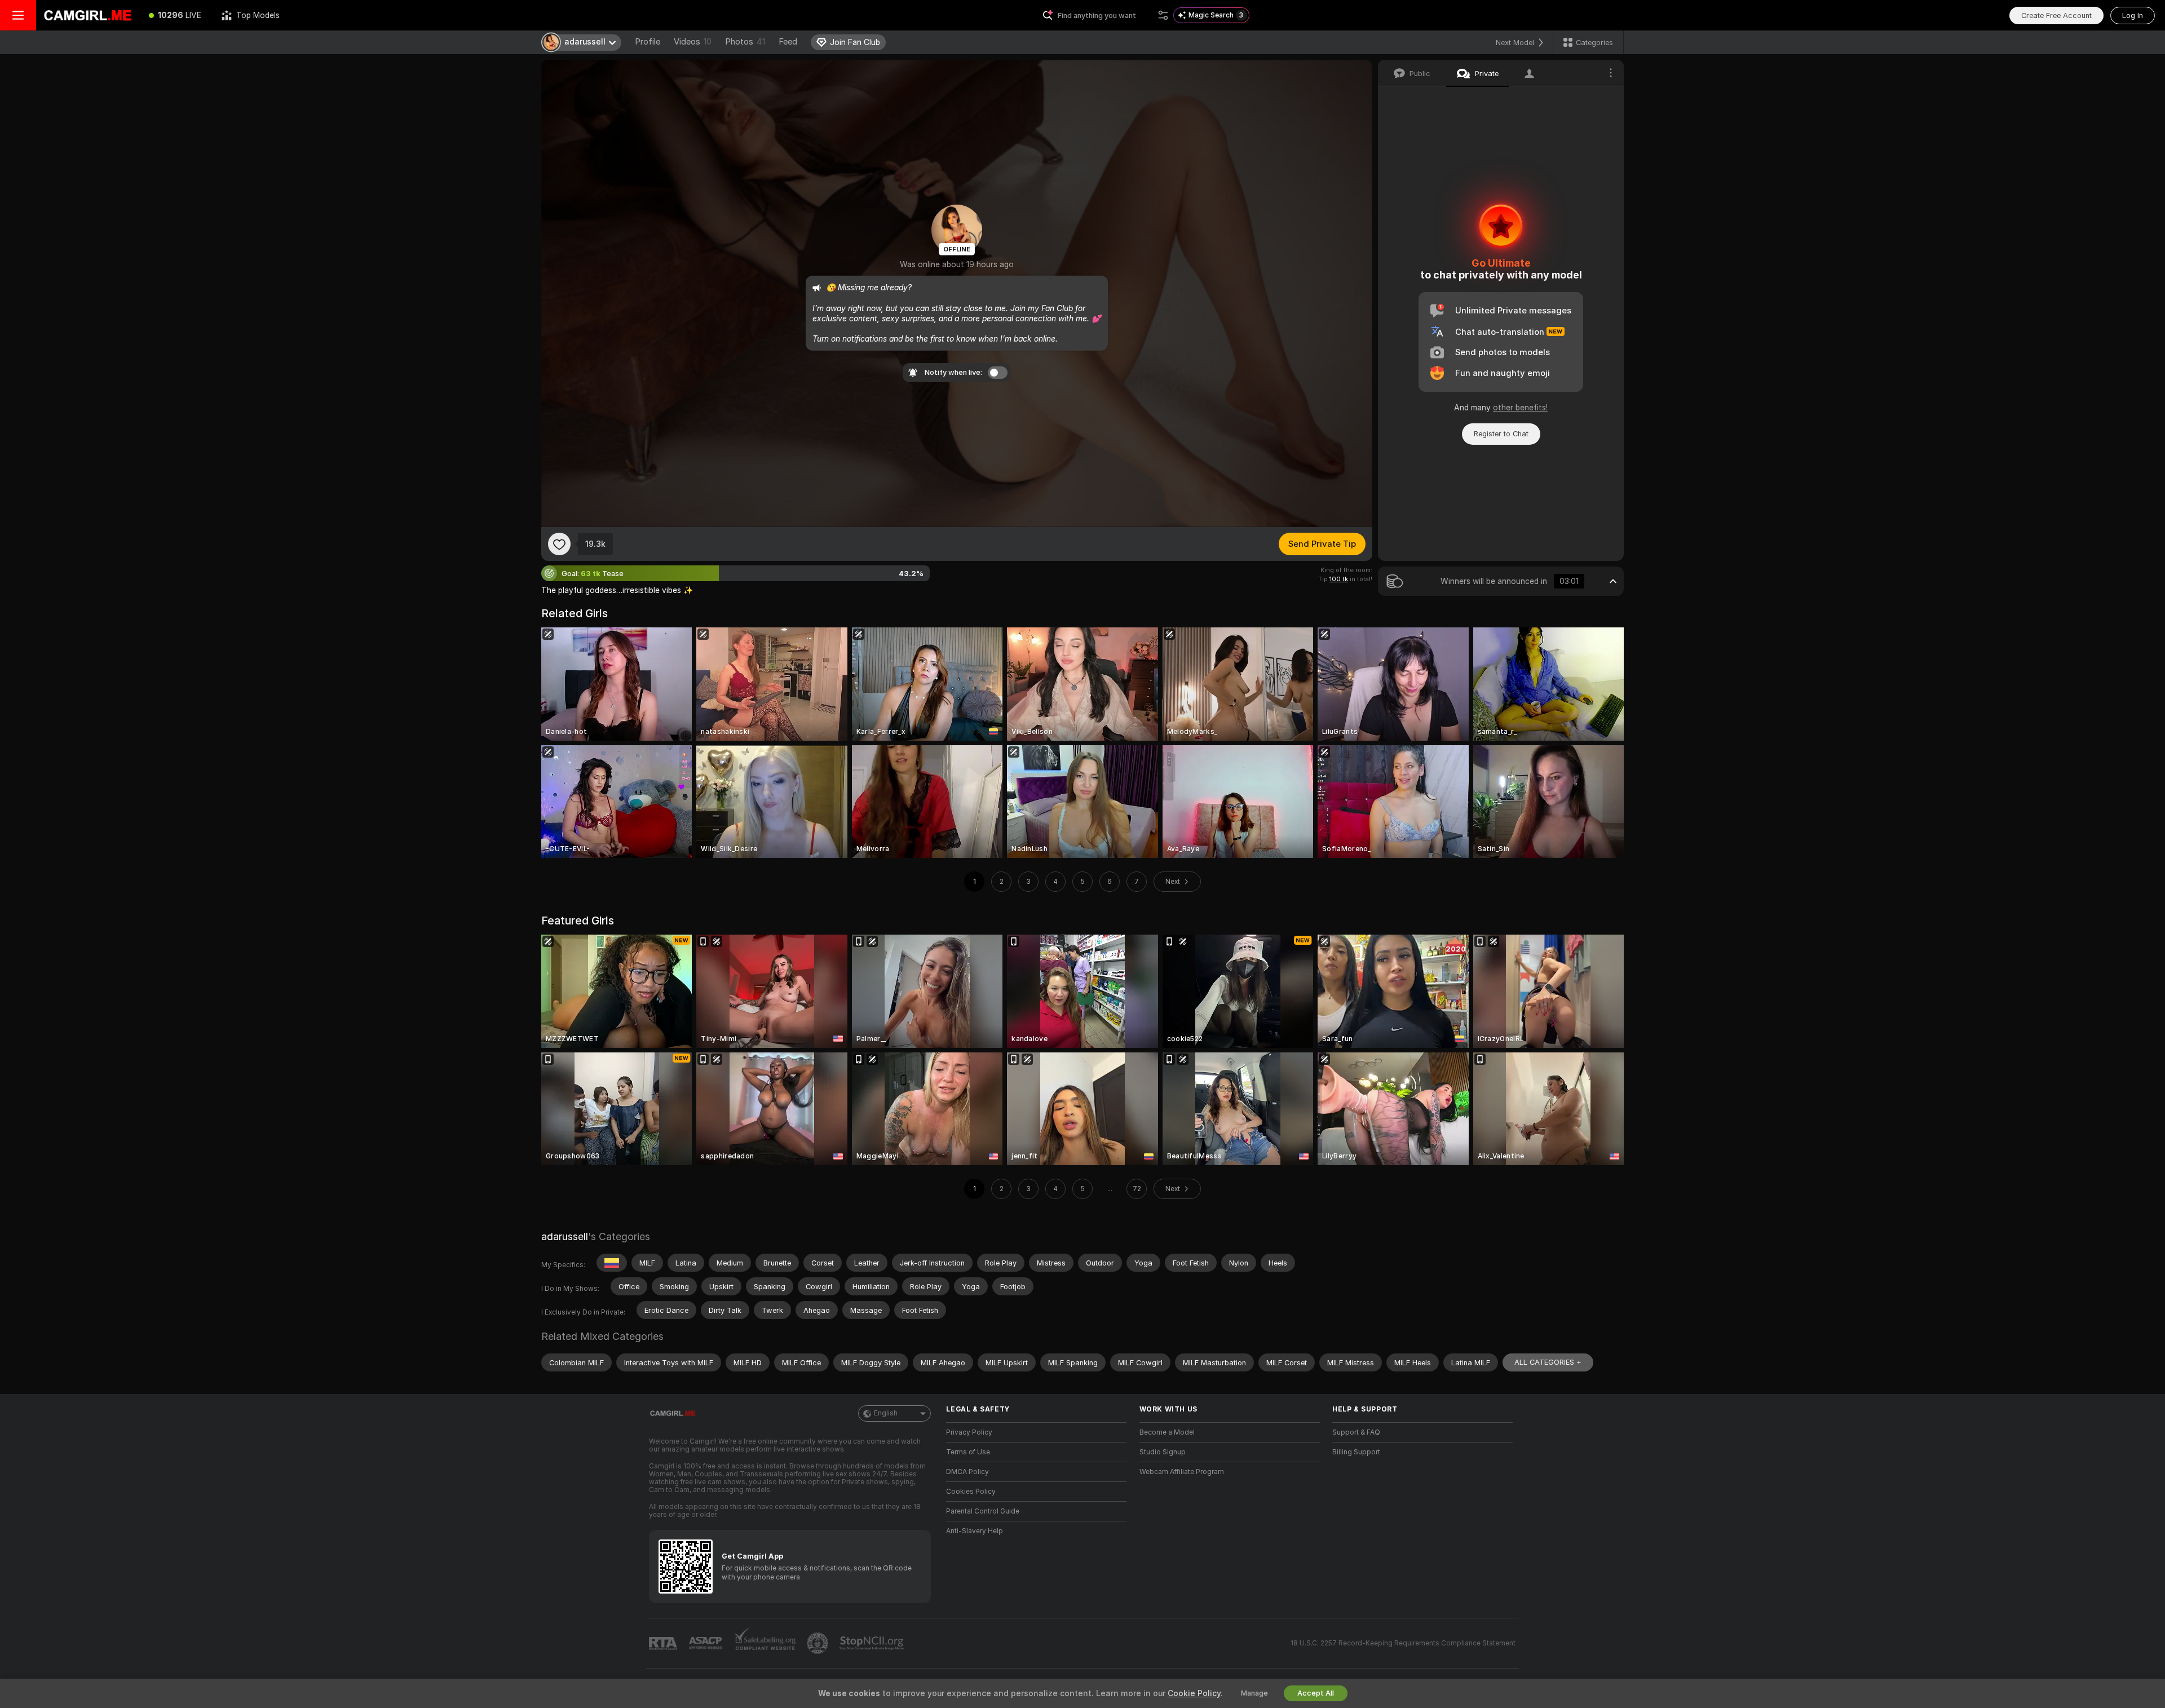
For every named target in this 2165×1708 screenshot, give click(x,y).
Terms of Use (968, 1452)
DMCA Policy (967, 1472)
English (886, 1413)
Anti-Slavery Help (975, 1531)
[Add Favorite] (559, 544)
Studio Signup (1163, 1452)
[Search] (1163, 15)
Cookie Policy (1194, 1693)
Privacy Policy (969, 1432)
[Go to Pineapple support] (819, 1643)
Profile (648, 42)
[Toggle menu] (18, 15)
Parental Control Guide (983, 1511)
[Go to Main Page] (87, 15)
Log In (2133, 16)
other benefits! (1520, 408)
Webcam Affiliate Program (1182, 1472)
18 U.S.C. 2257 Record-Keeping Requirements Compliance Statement (1403, 1643)
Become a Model (1167, 1432)
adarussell (565, 1236)
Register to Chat (1501, 434)
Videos (693, 42)
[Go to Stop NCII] (873, 1643)
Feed (788, 42)
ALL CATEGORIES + (1548, 1362)
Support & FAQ (1356, 1432)
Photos (745, 42)
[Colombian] (612, 1263)
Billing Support (1356, 1452)
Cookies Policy (971, 1492)
